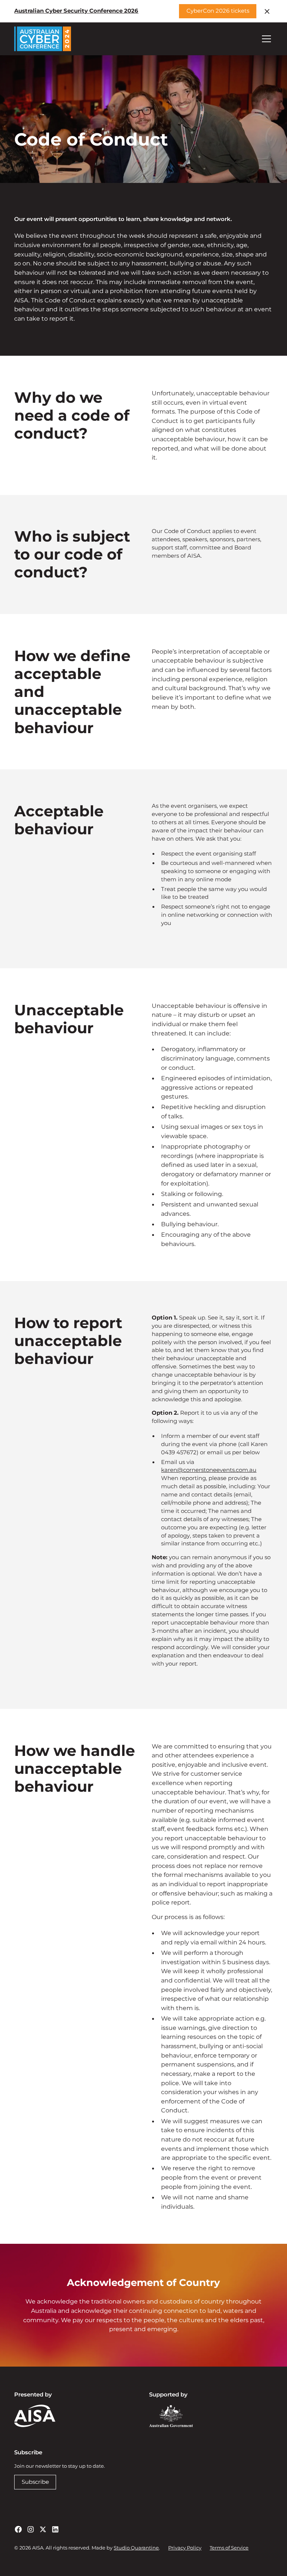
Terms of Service (229, 2548)
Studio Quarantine (136, 2548)
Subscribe (35, 2482)
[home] (43, 39)
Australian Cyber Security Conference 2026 (76, 11)
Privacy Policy (185, 2548)
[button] (265, 39)
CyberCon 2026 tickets (218, 11)
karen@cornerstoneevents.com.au (209, 1470)
